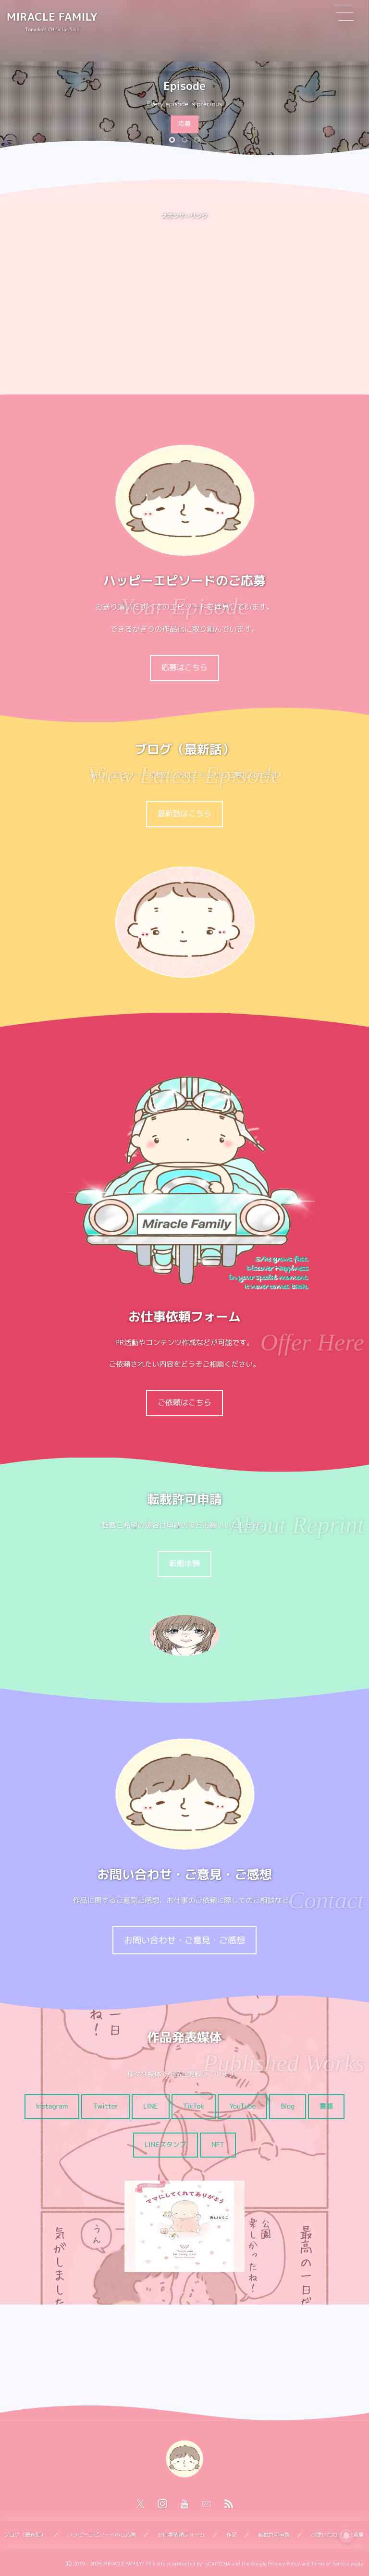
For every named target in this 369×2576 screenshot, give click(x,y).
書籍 (326, 2106)
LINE (151, 2106)
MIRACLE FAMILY (52, 17)
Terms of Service (330, 2564)
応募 (184, 124)
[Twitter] (140, 2504)
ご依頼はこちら (184, 1403)
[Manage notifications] (346, 2536)
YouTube (242, 2106)
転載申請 (184, 1564)
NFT (218, 2145)
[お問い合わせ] (207, 2504)
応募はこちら (184, 668)
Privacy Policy (284, 2564)
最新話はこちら (184, 814)
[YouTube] (184, 2504)
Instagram (52, 2106)
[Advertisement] (184, 299)
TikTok (194, 2106)
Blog (288, 2106)
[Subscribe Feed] (229, 2504)
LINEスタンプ (166, 2145)
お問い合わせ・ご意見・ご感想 (184, 1940)
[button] (172, 140)
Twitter (105, 2106)
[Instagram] (162, 2504)
